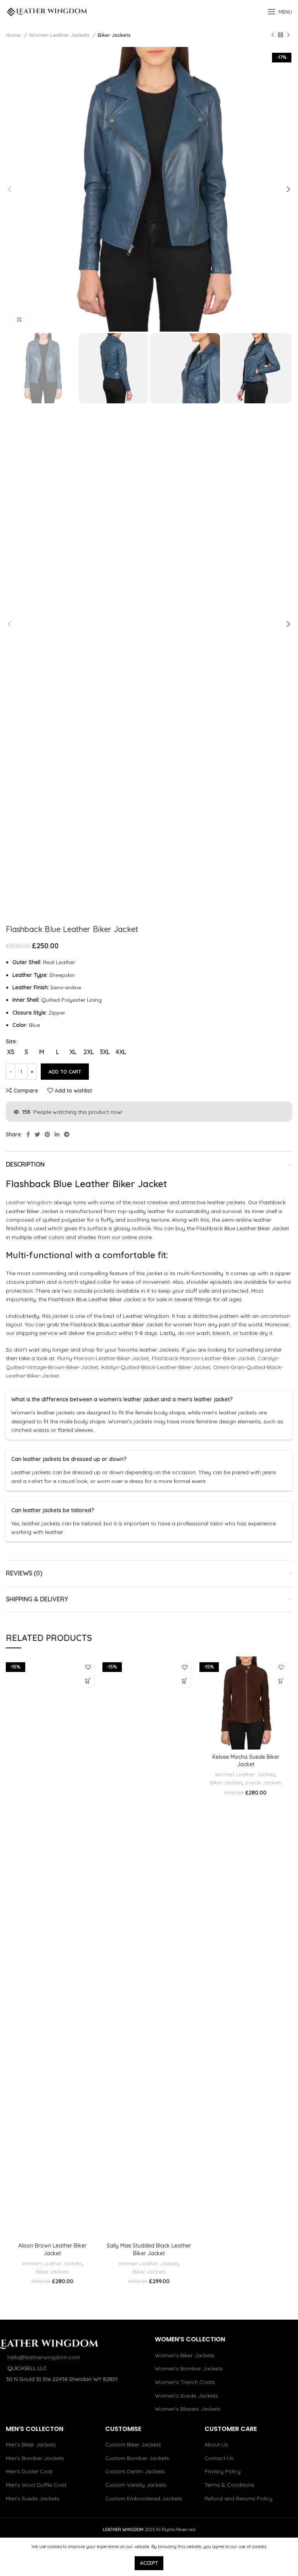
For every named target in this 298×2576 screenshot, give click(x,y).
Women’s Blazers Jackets (188, 2409)
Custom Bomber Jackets (137, 2458)
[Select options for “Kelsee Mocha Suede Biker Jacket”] (282, 1681)
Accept (149, 2563)
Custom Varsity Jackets (136, 2485)
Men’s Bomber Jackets (35, 2458)
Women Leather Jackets (60, 35)
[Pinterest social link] (47, 1134)
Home (14, 35)
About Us (216, 2445)
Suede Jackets (263, 1782)
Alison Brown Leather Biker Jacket (52, 2249)
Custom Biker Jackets (133, 2445)
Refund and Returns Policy (238, 2498)
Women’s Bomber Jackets (189, 2369)
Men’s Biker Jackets (31, 2445)
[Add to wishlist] (88, 1667)
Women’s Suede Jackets (186, 2396)
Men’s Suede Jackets (33, 2498)
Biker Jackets (114, 35)
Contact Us (219, 2458)
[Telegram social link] (67, 1134)
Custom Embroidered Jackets (144, 2498)
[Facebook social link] (28, 1134)
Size (11, 1041)
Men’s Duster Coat (29, 2471)
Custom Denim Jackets (135, 2471)
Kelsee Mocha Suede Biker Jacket (246, 1761)
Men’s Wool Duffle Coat (36, 2485)
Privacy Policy (223, 2471)
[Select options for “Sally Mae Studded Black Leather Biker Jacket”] (185, 1681)
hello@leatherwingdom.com (44, 2357)
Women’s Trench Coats (185, 2382)
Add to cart (65, 1072)
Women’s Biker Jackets (185, 2355)
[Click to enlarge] (19, 320)
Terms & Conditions (230, 2485)
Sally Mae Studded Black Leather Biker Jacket (149, 2249)
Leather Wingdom (29, 1202)
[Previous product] (273, 35)
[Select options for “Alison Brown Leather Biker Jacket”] (88, 1681)
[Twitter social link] (37, 1134)
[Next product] (288, 35)
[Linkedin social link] (57, 1134)
